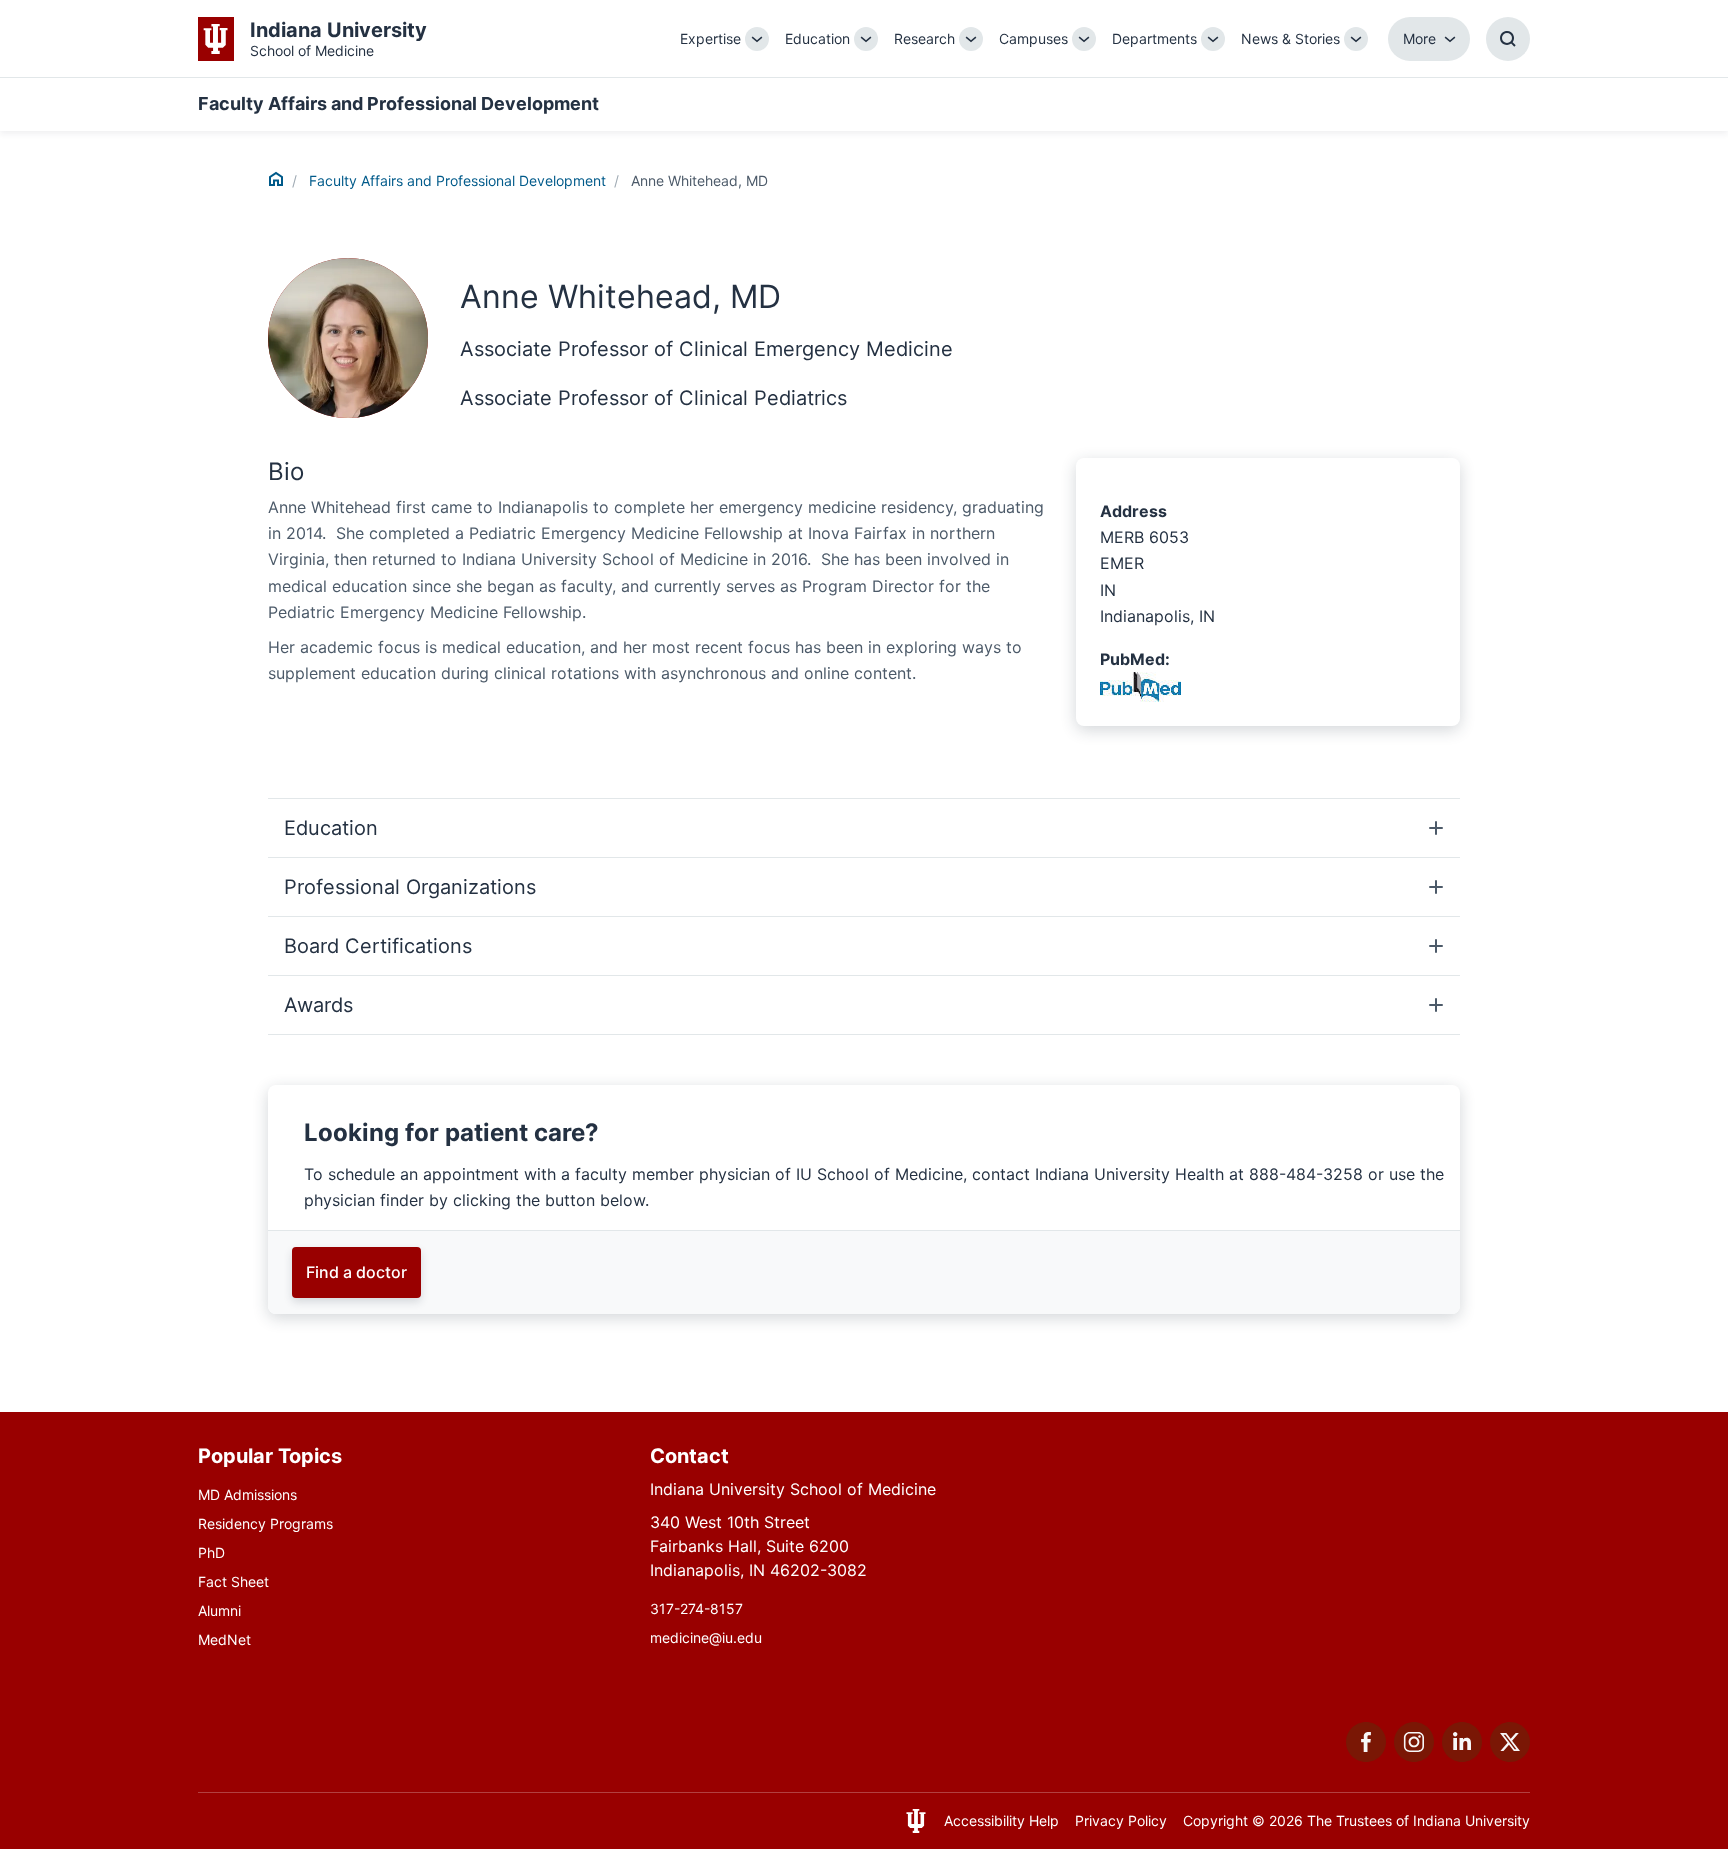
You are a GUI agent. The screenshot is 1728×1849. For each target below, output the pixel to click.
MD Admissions (247, 1494)
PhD (211, 1552)
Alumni (219, 1610)
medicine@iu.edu (706, 1637)
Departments (1154, 38)
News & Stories (1290, 38)
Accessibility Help (1001, 1820)
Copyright (1215, 1820)
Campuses (1033, 38)
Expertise (710, 38)
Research (924, 38)
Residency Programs (265, 1523)
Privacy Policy (1121, 1820)
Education (817, 38)
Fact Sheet (233, 1581)
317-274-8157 (696, 1608)
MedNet (224, 1639)
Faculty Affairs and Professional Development (398, 103)
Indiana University (1471, 1820)
